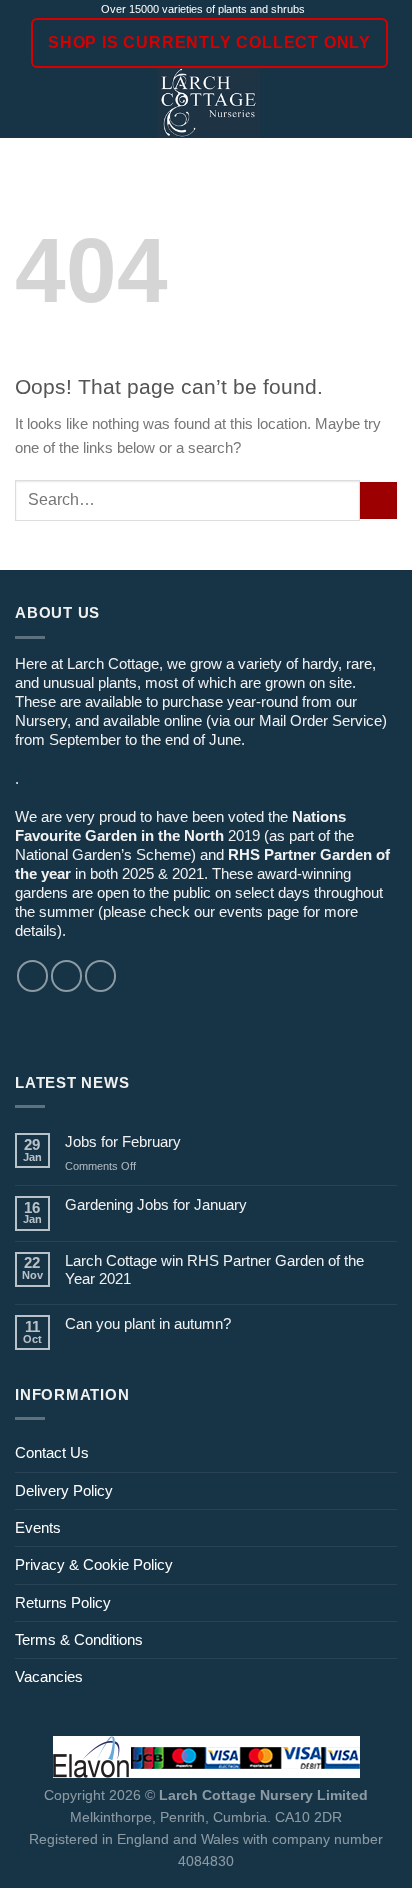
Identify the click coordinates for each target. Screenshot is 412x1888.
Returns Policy (63, 1602)
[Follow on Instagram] (66, 975)
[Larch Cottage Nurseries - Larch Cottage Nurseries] (208, 103)
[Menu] (26, 103)
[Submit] (378, 500)
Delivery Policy (64, 1490)
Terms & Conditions (79, 1639)
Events (38, 1527)
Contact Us (52, 1452)
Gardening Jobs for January (156, 1204)
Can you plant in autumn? (148, 1323)
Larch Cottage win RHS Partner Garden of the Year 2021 (214, 1269)
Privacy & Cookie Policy (94, 1564)
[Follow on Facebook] (32, 975)
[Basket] (387, 103)
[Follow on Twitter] (100, 975)
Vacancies (49, 1676)
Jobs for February (123, 1141)
